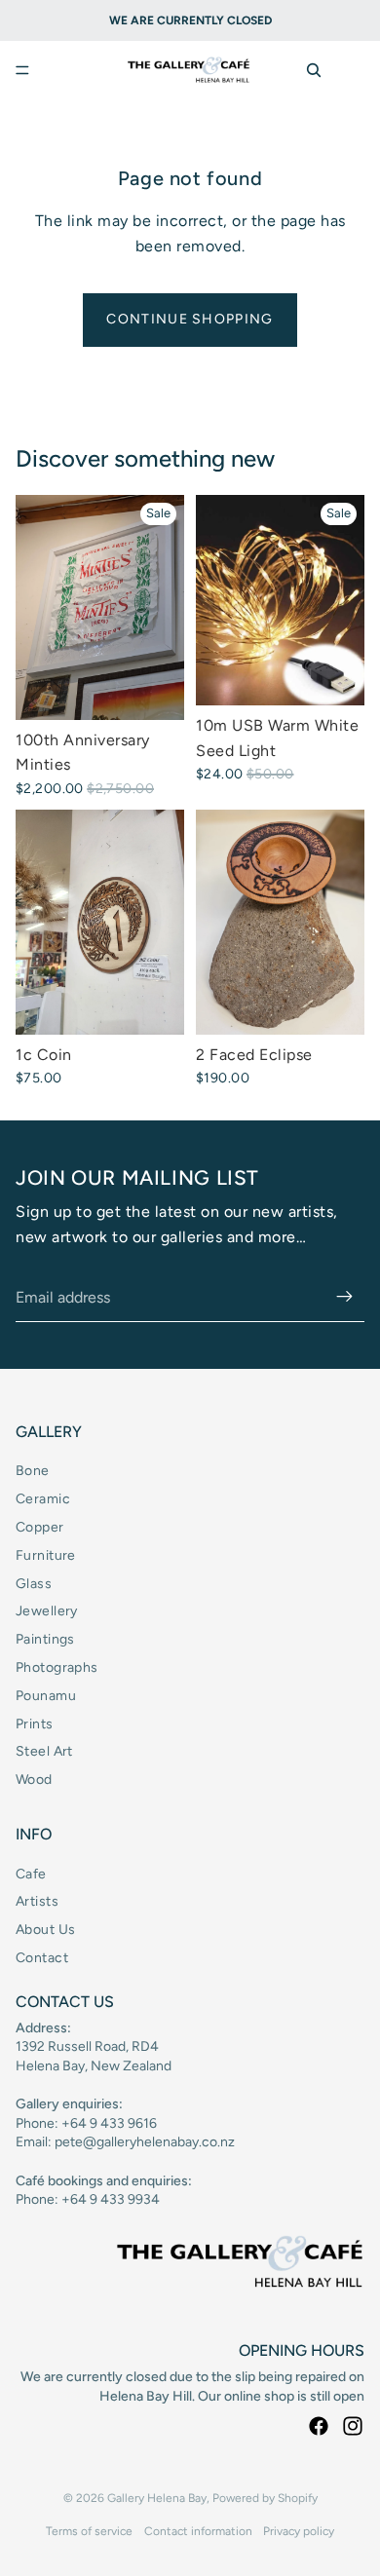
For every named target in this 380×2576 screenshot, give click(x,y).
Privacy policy (299, 2531)
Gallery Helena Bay (157, 2498)
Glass (34, 1584)
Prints (35, 1724)
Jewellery (47, 1611)
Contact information (198, 2531)
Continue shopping (190, 319)
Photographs (57, 1667)
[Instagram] (353, 2426)
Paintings (45, 1639)
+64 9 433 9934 (111, 2199)
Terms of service (89, 2531)
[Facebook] (319, 2426)
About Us (45, 1930)
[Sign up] (345, 1298)
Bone (33, 1471)
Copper (40, 1527)
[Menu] (22, 70)
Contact (42, 1958)
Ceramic (43, 1499)
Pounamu (46, 1696)
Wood (34, 1780)
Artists (37, 1901)
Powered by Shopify (265, 2498)
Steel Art (44, 1751)
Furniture (46, 1555)
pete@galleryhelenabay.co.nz (145, 2142)
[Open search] (314, 70)
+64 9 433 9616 (109, 2123)
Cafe (31, 1874)
